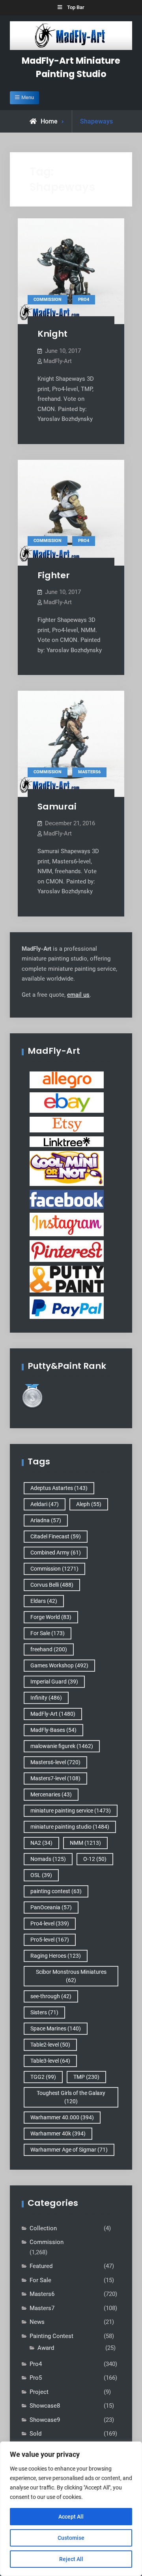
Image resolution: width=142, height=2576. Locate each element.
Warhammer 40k (58, 2133)
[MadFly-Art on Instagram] (67, 1224)
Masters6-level (55, 1762)
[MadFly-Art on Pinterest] (67, 1250)
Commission (48, 300)
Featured (41, 2266)
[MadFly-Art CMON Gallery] (67, 1168)
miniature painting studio (70, 1827)
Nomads (48, 1859)
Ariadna (46, 1520)
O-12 (95, 1859)
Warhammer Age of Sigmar (69, 2150)
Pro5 (36, 2378)
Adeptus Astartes (59, 1488)
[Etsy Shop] (67, 1124)
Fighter (54, 575)
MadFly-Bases (53, 1730)
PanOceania (51, 1907)
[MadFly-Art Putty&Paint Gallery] (67, 1279)
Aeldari (45, 1504)
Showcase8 (45, 2406)
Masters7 (42, 2308)
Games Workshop (59, 1665)
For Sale (48, 1633)
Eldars (44, 1601)
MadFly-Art (58, 361)
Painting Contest (51, 2336)
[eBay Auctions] (67, 1102)
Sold (35, 2434)
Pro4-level (50, 1923)
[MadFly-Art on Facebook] (67, 1199)
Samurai (57, 807)
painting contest (56, 1891)
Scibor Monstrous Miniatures (71, 1976)
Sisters (44, 2012)
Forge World (51, 1617)
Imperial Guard (54, 1682)
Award (46, 2348)
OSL (41, 1875)
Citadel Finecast (56, 1536)
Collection (43, 2228)
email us (78, 995)
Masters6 (89, 772)
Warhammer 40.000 (62, 2117)
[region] (71, 2509)
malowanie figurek (62, 1746)
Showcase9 (45, 2420)
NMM (85, 1843)
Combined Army (56, 1553)
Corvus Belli (52, 1585)
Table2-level (50, 2045)
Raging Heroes (56, 1956)
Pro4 (84, 300)
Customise (71, 2538)
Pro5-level (50, 1940)
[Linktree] (67, 1141)
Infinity (46, 1698)
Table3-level (50, 2061)
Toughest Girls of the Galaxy (71, 2097)
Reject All (71, 2559)
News (37, 2322)
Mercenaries (51, 1794)
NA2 (41, 1843)
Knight (52, 334)
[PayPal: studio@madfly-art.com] (67, 1307)
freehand (49, 1649)
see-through (51, 1996)
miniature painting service (71, 1811)
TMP (86, 2077)
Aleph (89, 1504)
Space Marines (56, 2028)
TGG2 (43, 2077)
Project (39, 2392)
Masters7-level (55, 1778)
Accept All (71, 2517)
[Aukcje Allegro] (67, 1079)
